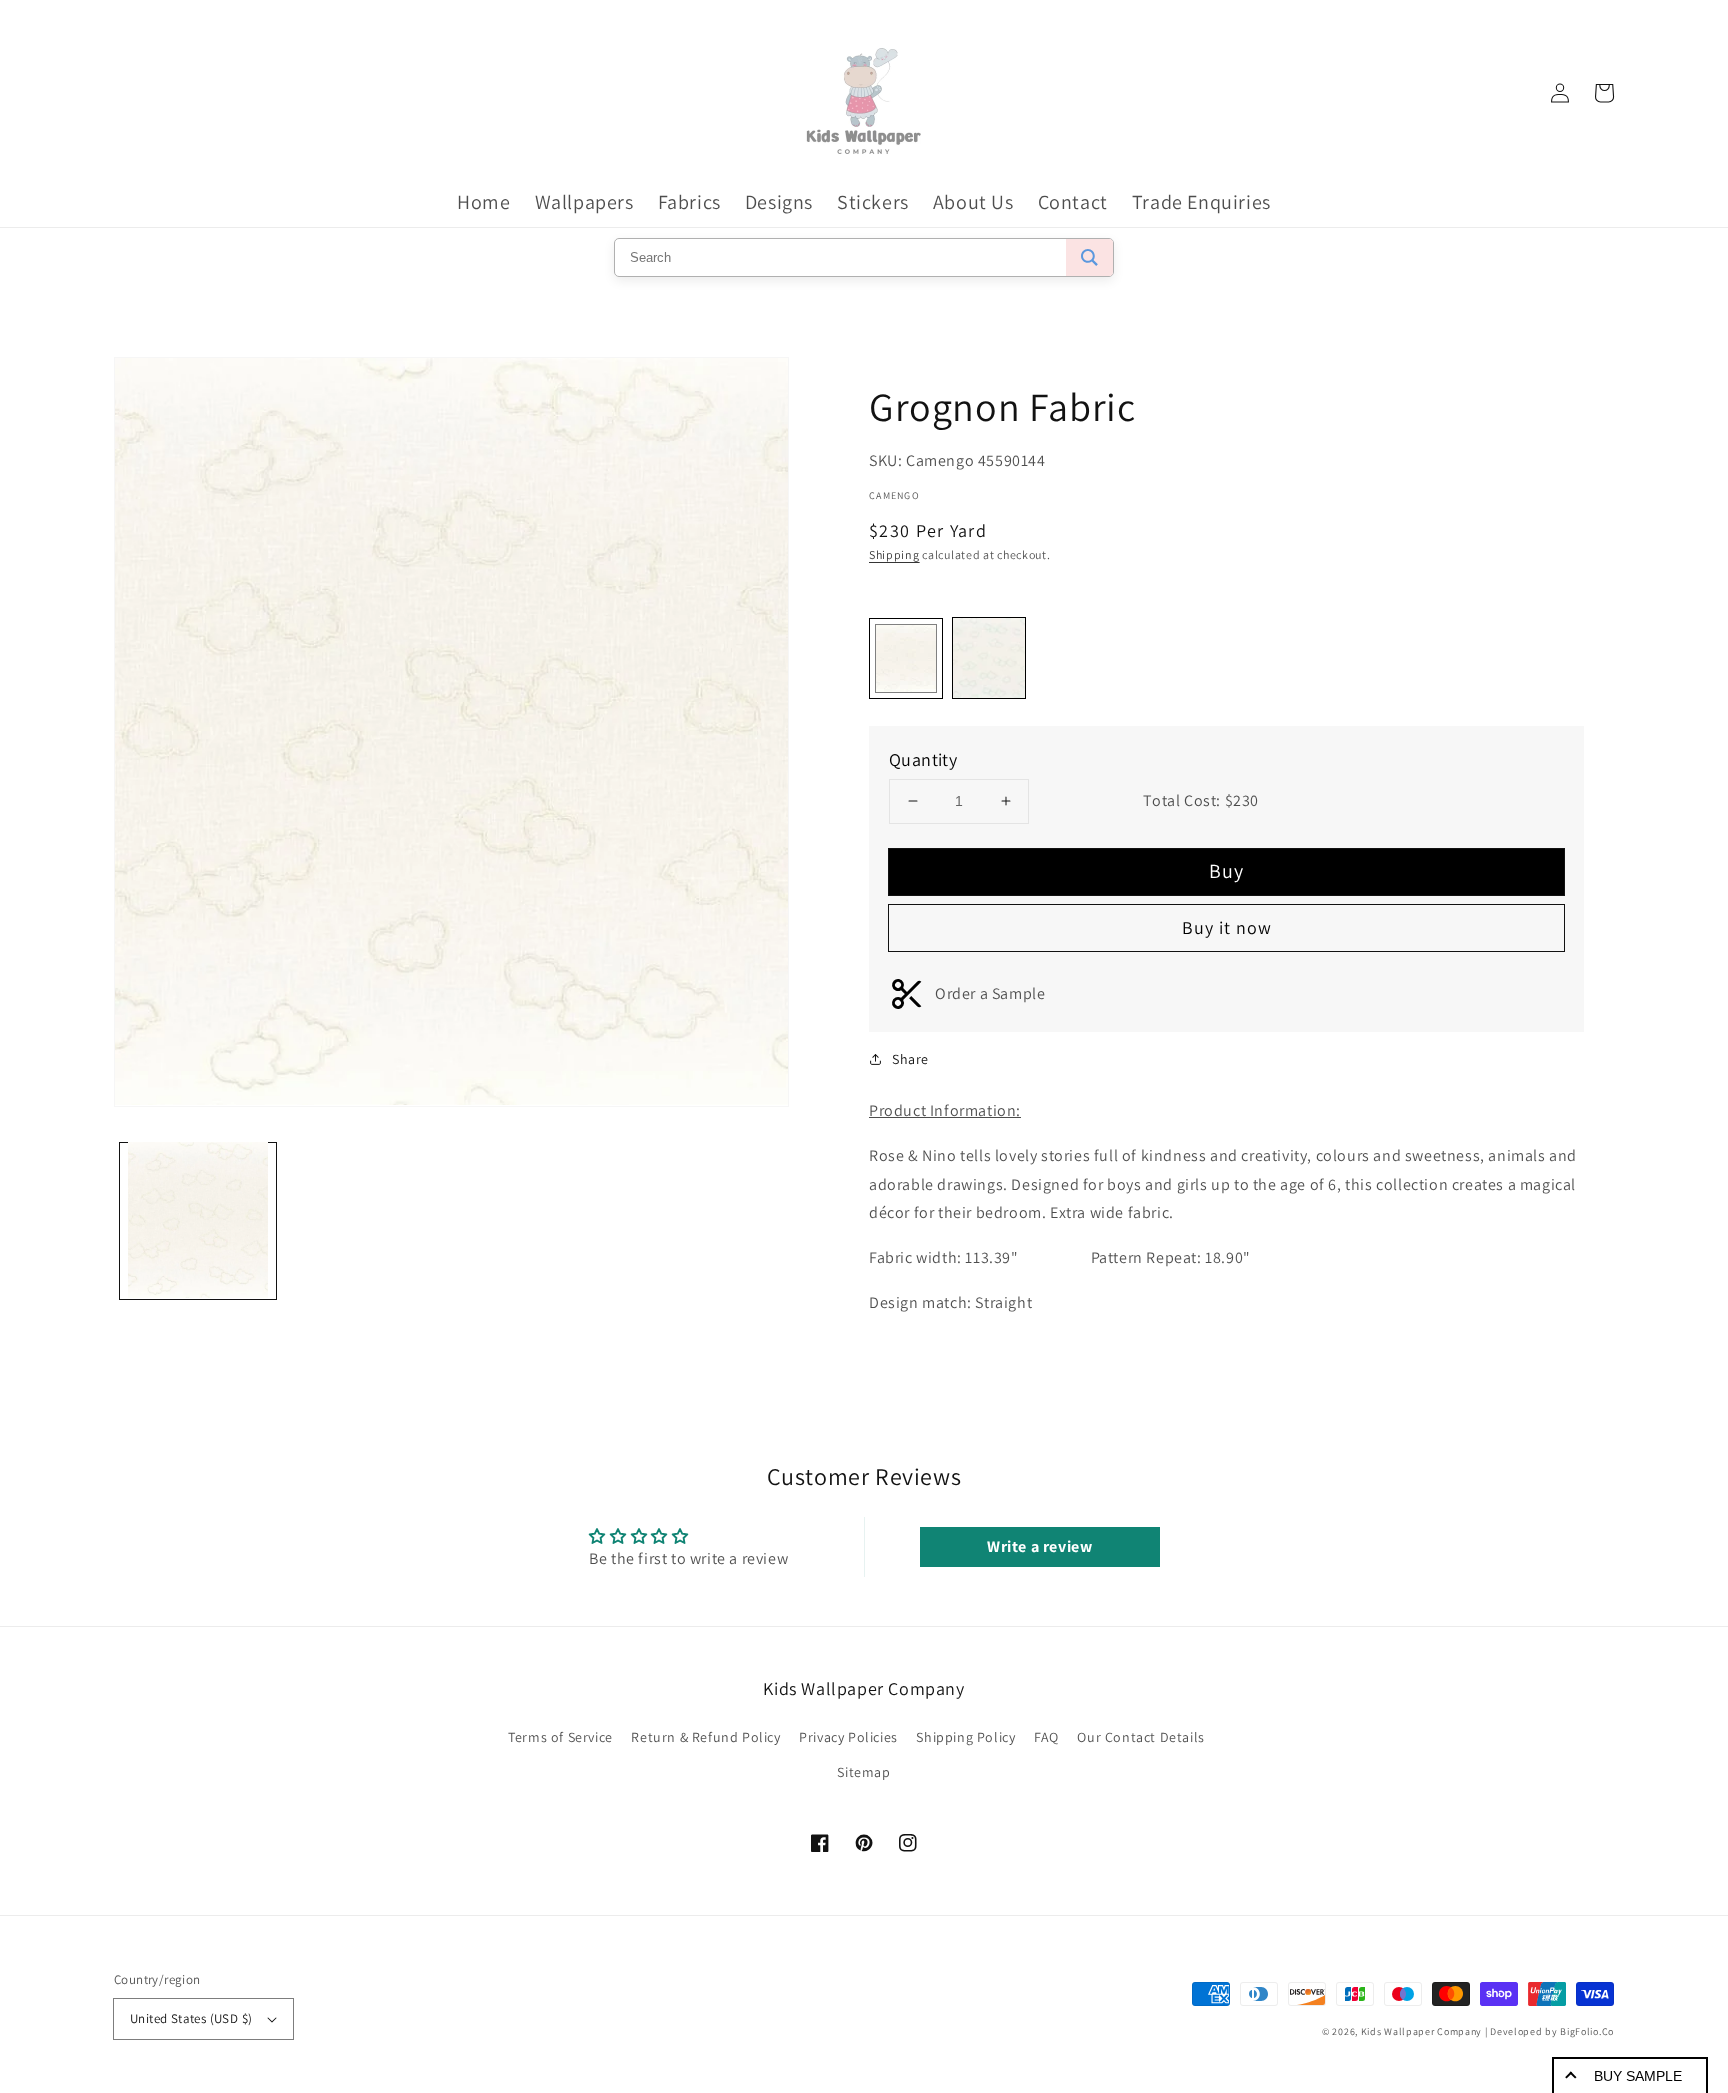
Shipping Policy (965, 1737)
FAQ (1046, 1737)
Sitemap (863, 1772)
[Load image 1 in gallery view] (198, 1220)
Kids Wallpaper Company (1421, 2031)
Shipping (894, 554)
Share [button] (910, 1059)
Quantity (923, 759)
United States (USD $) (191, 2018)
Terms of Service (560, 1737)
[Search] (1089, 257)
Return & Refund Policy (705, 1737)
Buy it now (1227, 927)
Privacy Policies (848, 1737)
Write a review (1039, 1546)
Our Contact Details (1140, 1737)
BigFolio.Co (1587, 2031)
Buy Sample (1638, 2076)
